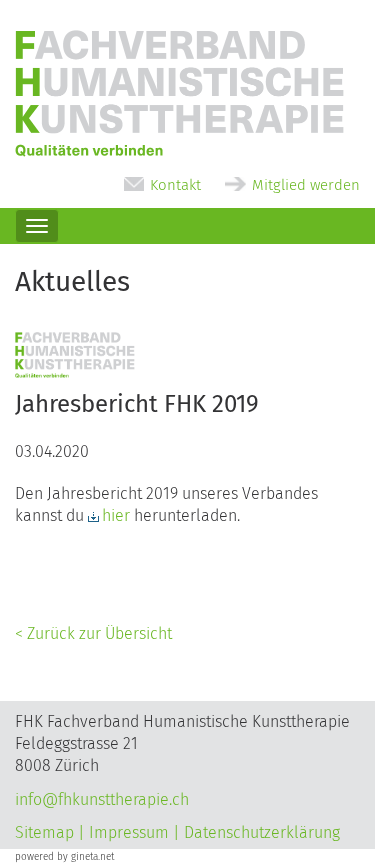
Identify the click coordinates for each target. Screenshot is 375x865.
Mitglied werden (306, 185)
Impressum (129, 832)
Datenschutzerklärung (262, 832)
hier (116, 515)
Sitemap (44, 832)
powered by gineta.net (64, 857)
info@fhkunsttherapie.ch (102, 799)
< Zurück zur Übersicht (93, 633)
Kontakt (175, 185)
